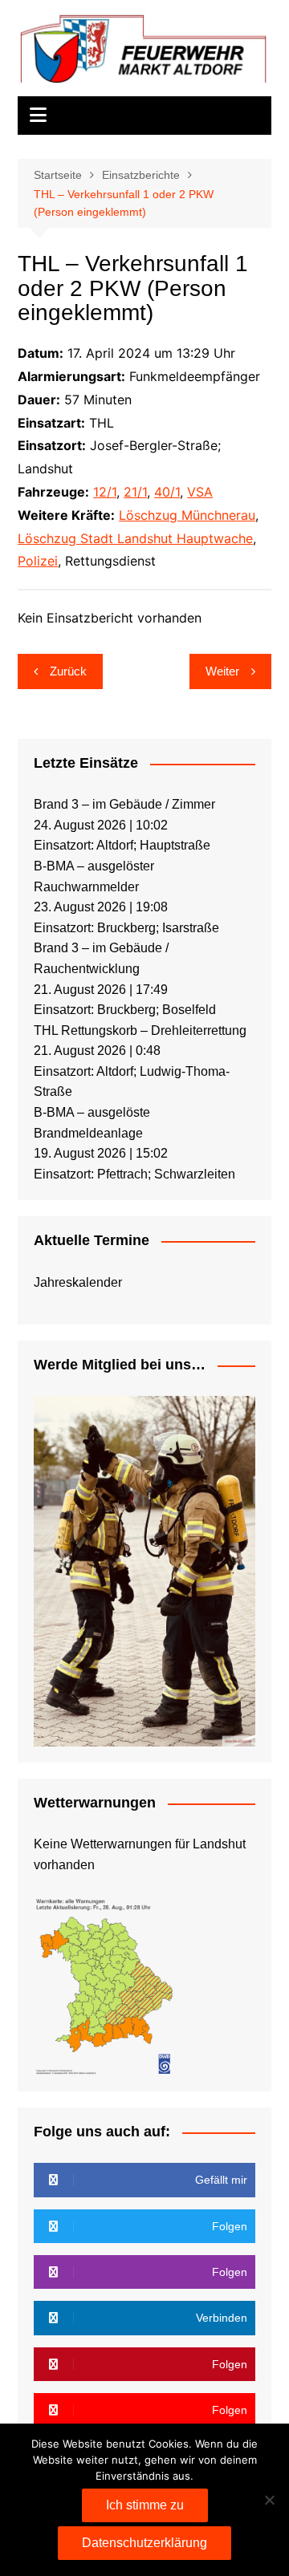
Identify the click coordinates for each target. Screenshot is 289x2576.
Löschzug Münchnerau (187, 515)
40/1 (167, 492)
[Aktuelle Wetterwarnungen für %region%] (106, 1984)
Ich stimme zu (145, 2505)
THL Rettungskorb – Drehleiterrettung (140, 1030)
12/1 (105, 492)
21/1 (135, 492)
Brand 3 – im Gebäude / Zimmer (124, 804)
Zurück (68, 671)
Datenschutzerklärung (144, 2543)
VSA (200, 492)
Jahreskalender (78, 1282)
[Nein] (269, 2500)
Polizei (38, 561)
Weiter (222, 671)
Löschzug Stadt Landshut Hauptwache (135, 538)
